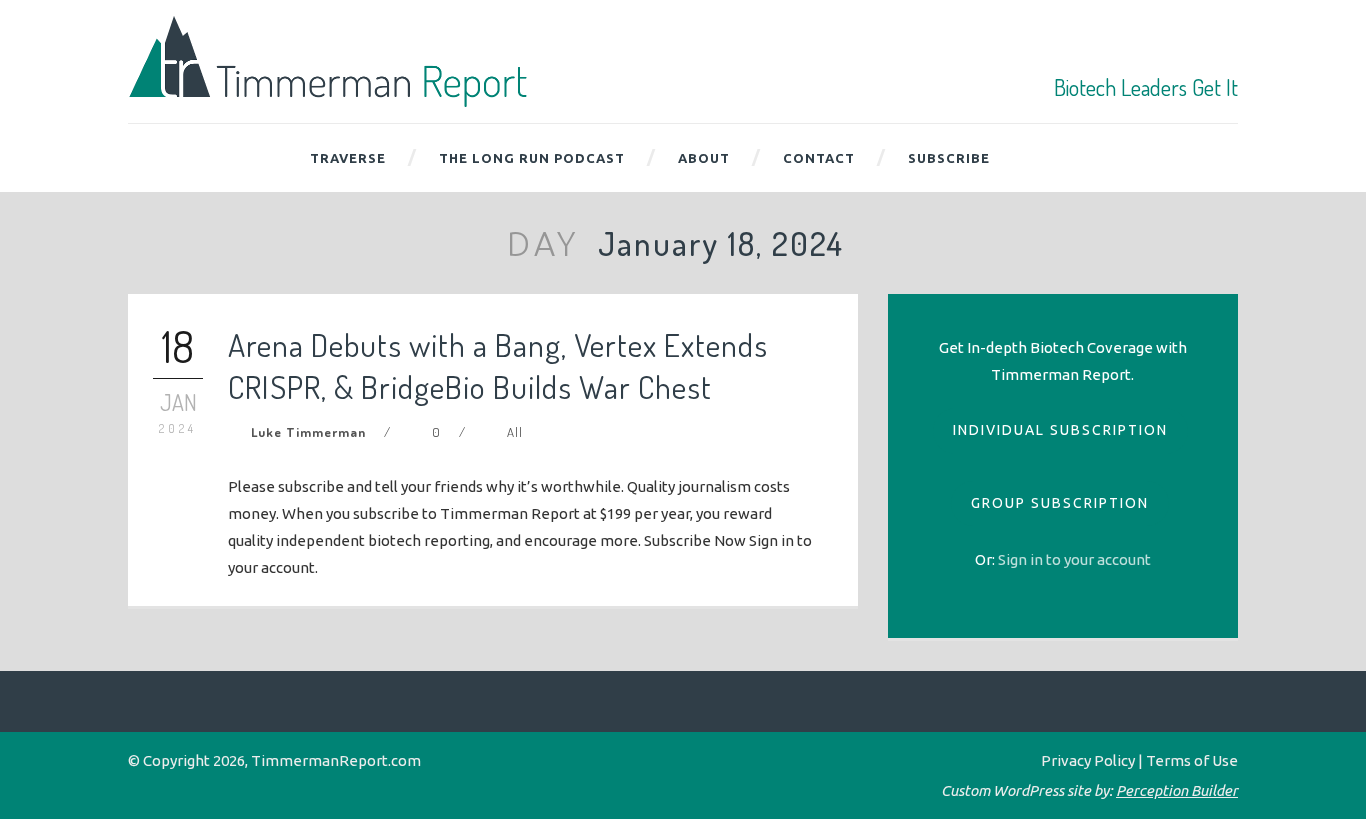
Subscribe (949, 158)
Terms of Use (1192, 760)
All (515, 432)
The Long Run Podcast (532, 158)
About (704, 158)
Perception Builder (1177, 790)
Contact (819, 158)
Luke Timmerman (308, 432)
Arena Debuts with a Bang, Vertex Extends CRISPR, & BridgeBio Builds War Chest (498, 365)
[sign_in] (1074, 559)
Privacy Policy (1088, 760)
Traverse (348, 158)
